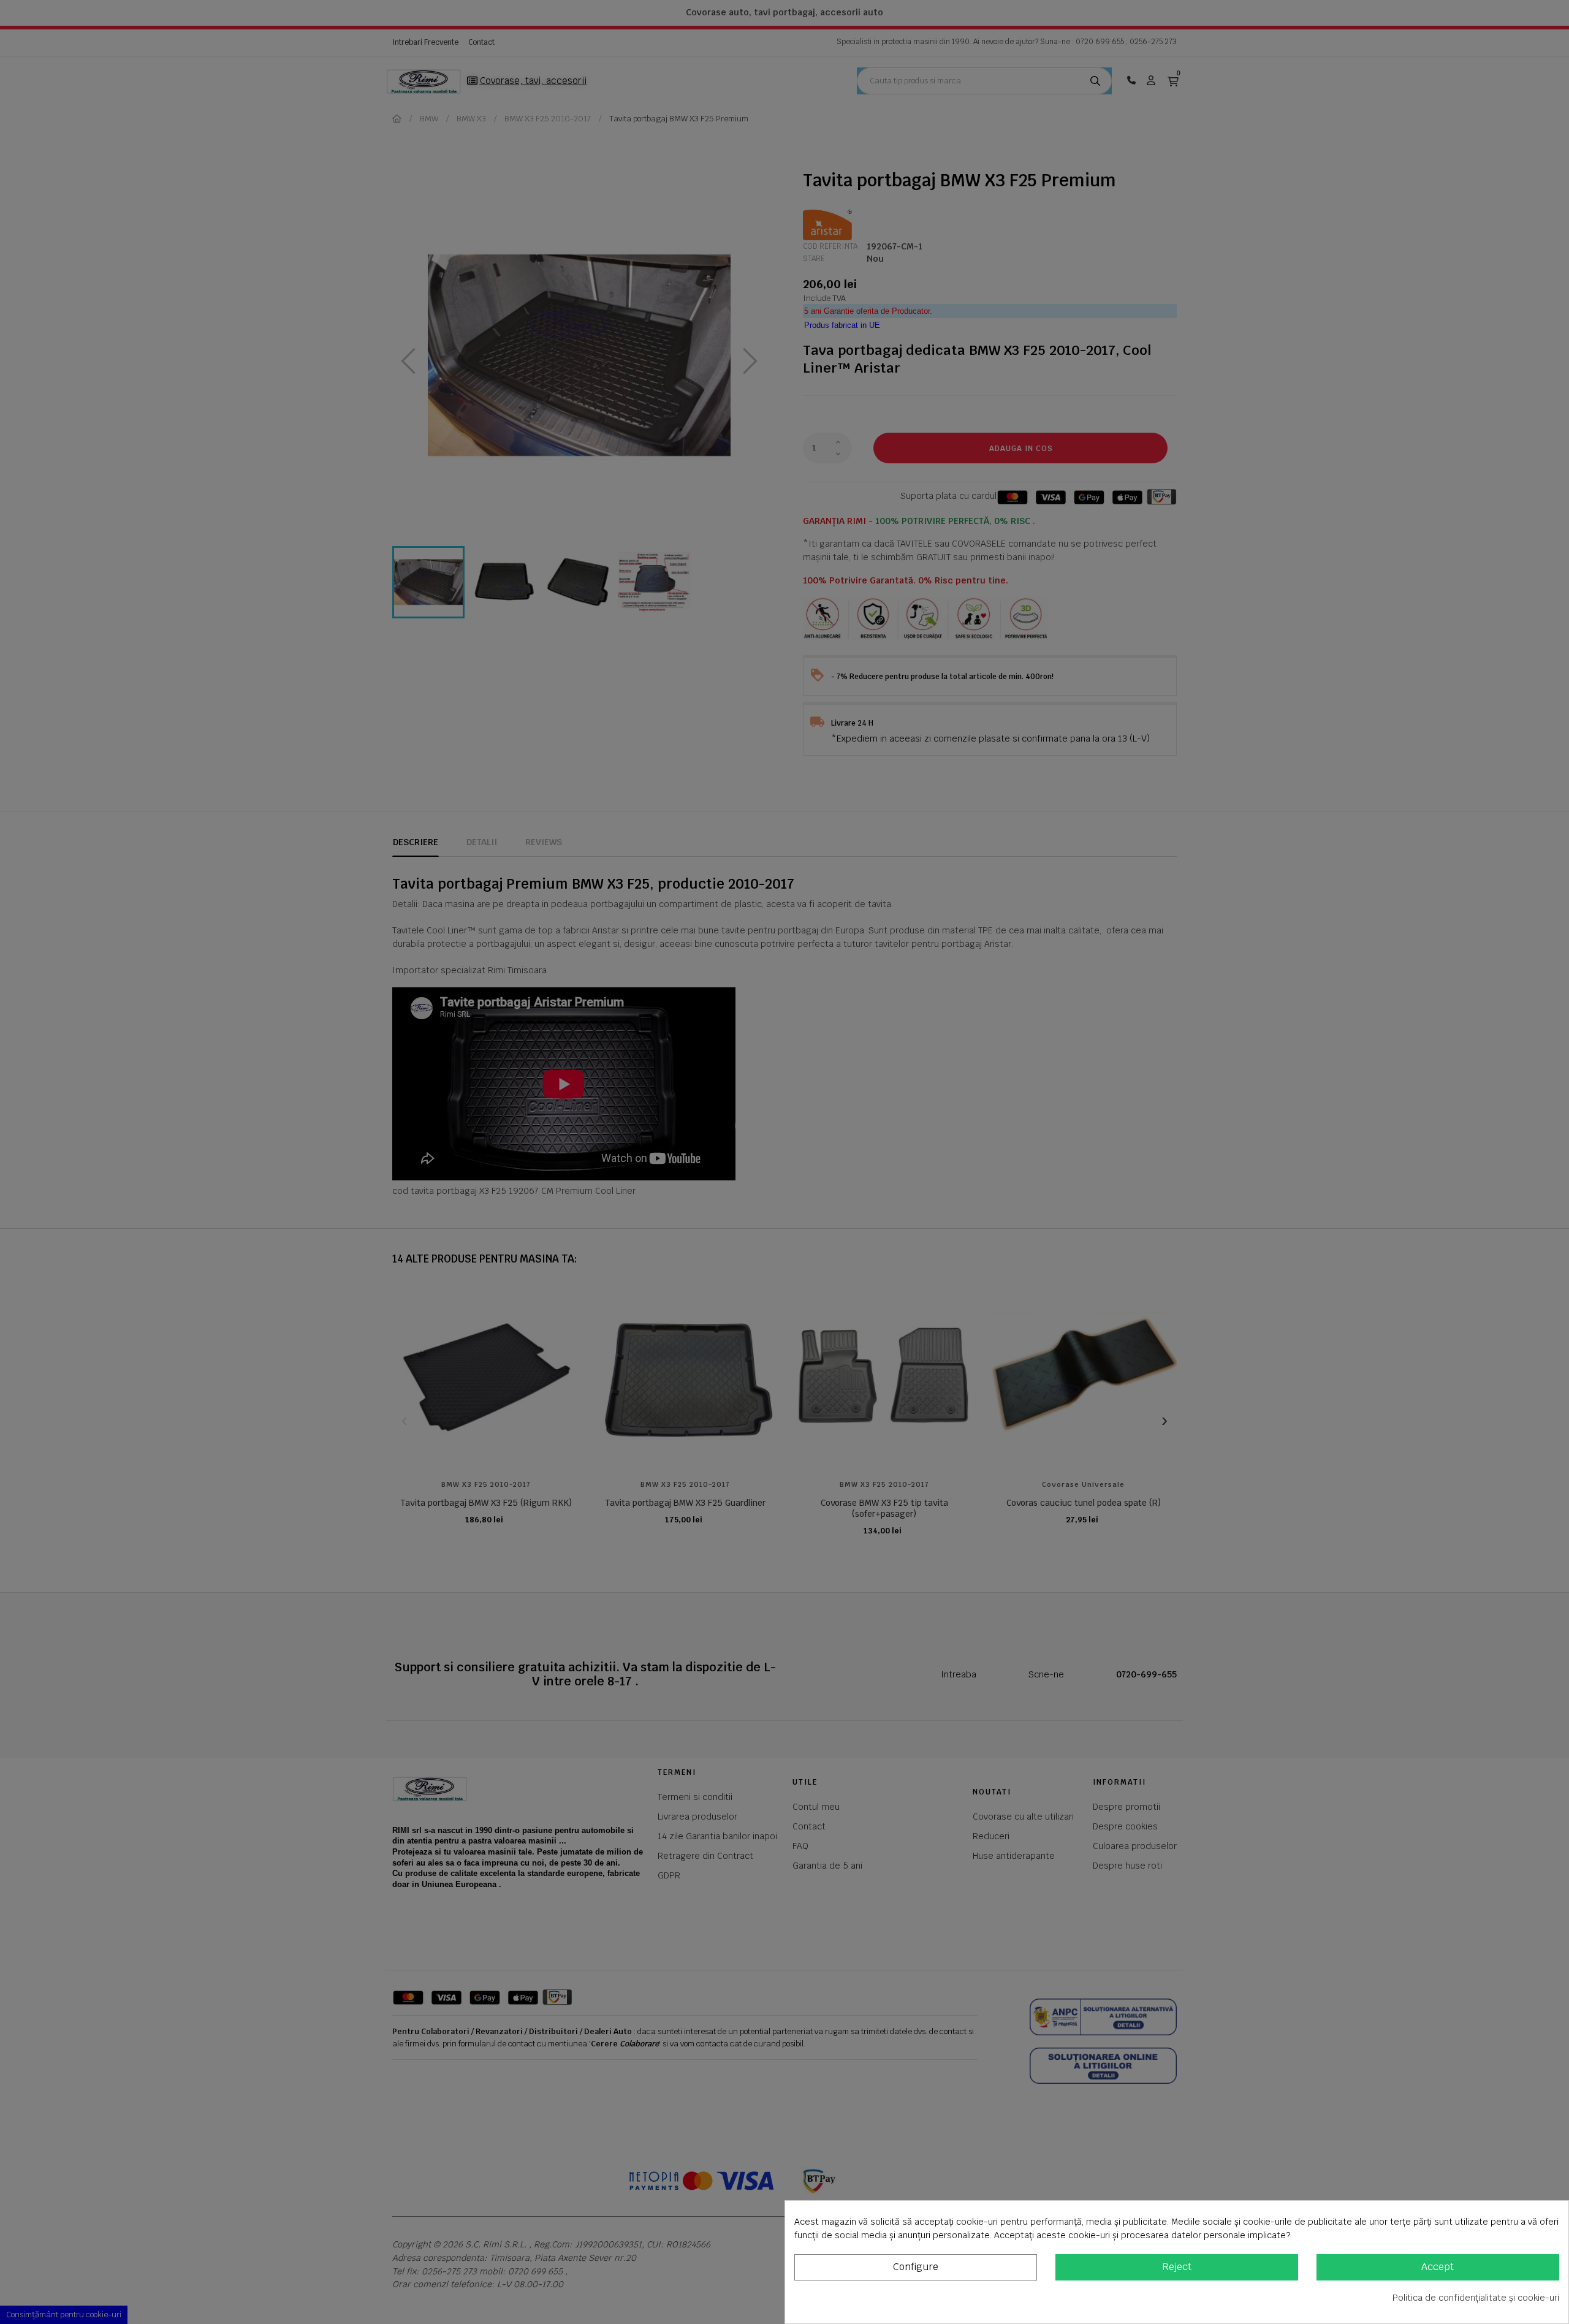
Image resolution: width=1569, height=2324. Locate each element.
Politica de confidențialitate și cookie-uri (1476, 2298)
